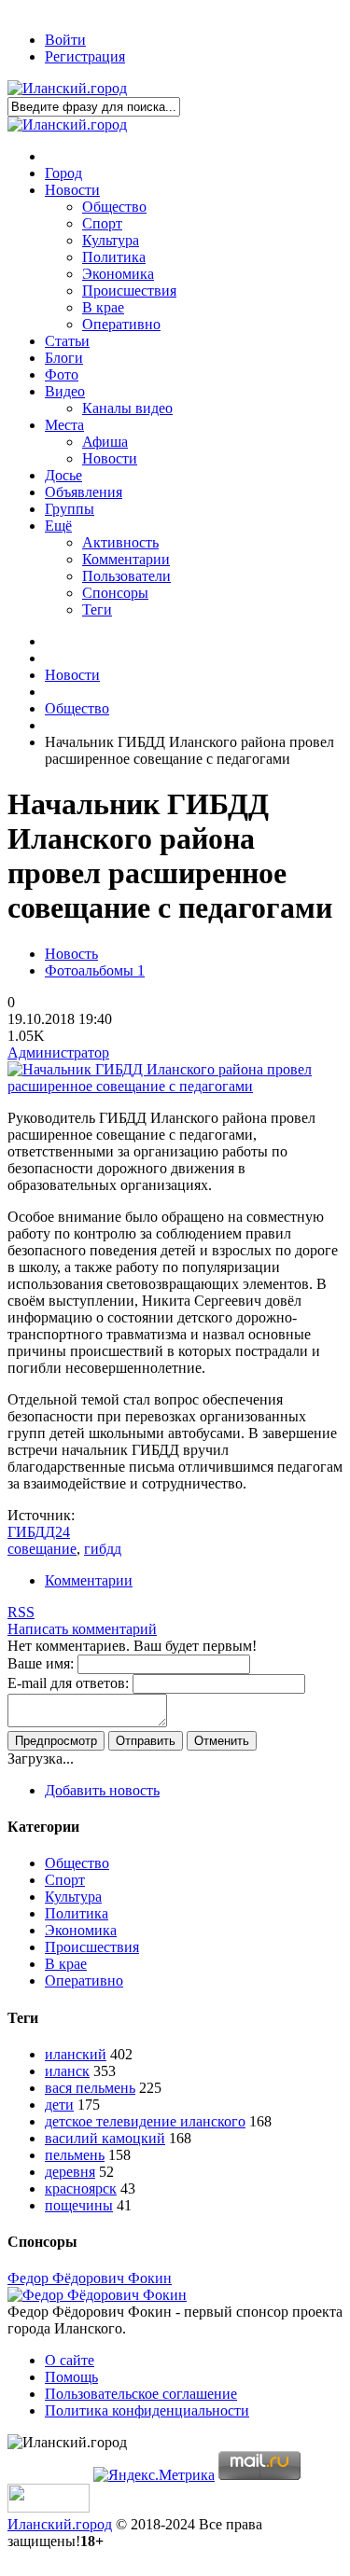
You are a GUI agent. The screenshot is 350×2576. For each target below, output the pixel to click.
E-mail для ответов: (68, 1683)
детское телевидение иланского (145, 2121)
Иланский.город (60, 2524)
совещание (42, 1549)
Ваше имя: (41, 1663)
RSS (21, 1612)
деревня (70, 2172)
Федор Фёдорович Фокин (90, 2278)
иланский (76, 2054)
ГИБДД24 (39, 1532)
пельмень (75, 2155)
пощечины (79, 2205)
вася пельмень (90, 2088)
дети (59, 2105)
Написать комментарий (82, 1629)
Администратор (58, 1053)
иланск (67, 2071)
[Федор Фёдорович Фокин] (97, 2295)
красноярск (81, 2188)
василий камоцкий (105, 2138)
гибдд (103, 1549)
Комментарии (89, 1580)
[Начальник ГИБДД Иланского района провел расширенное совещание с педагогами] (175, 1086)
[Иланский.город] (67, 88)
